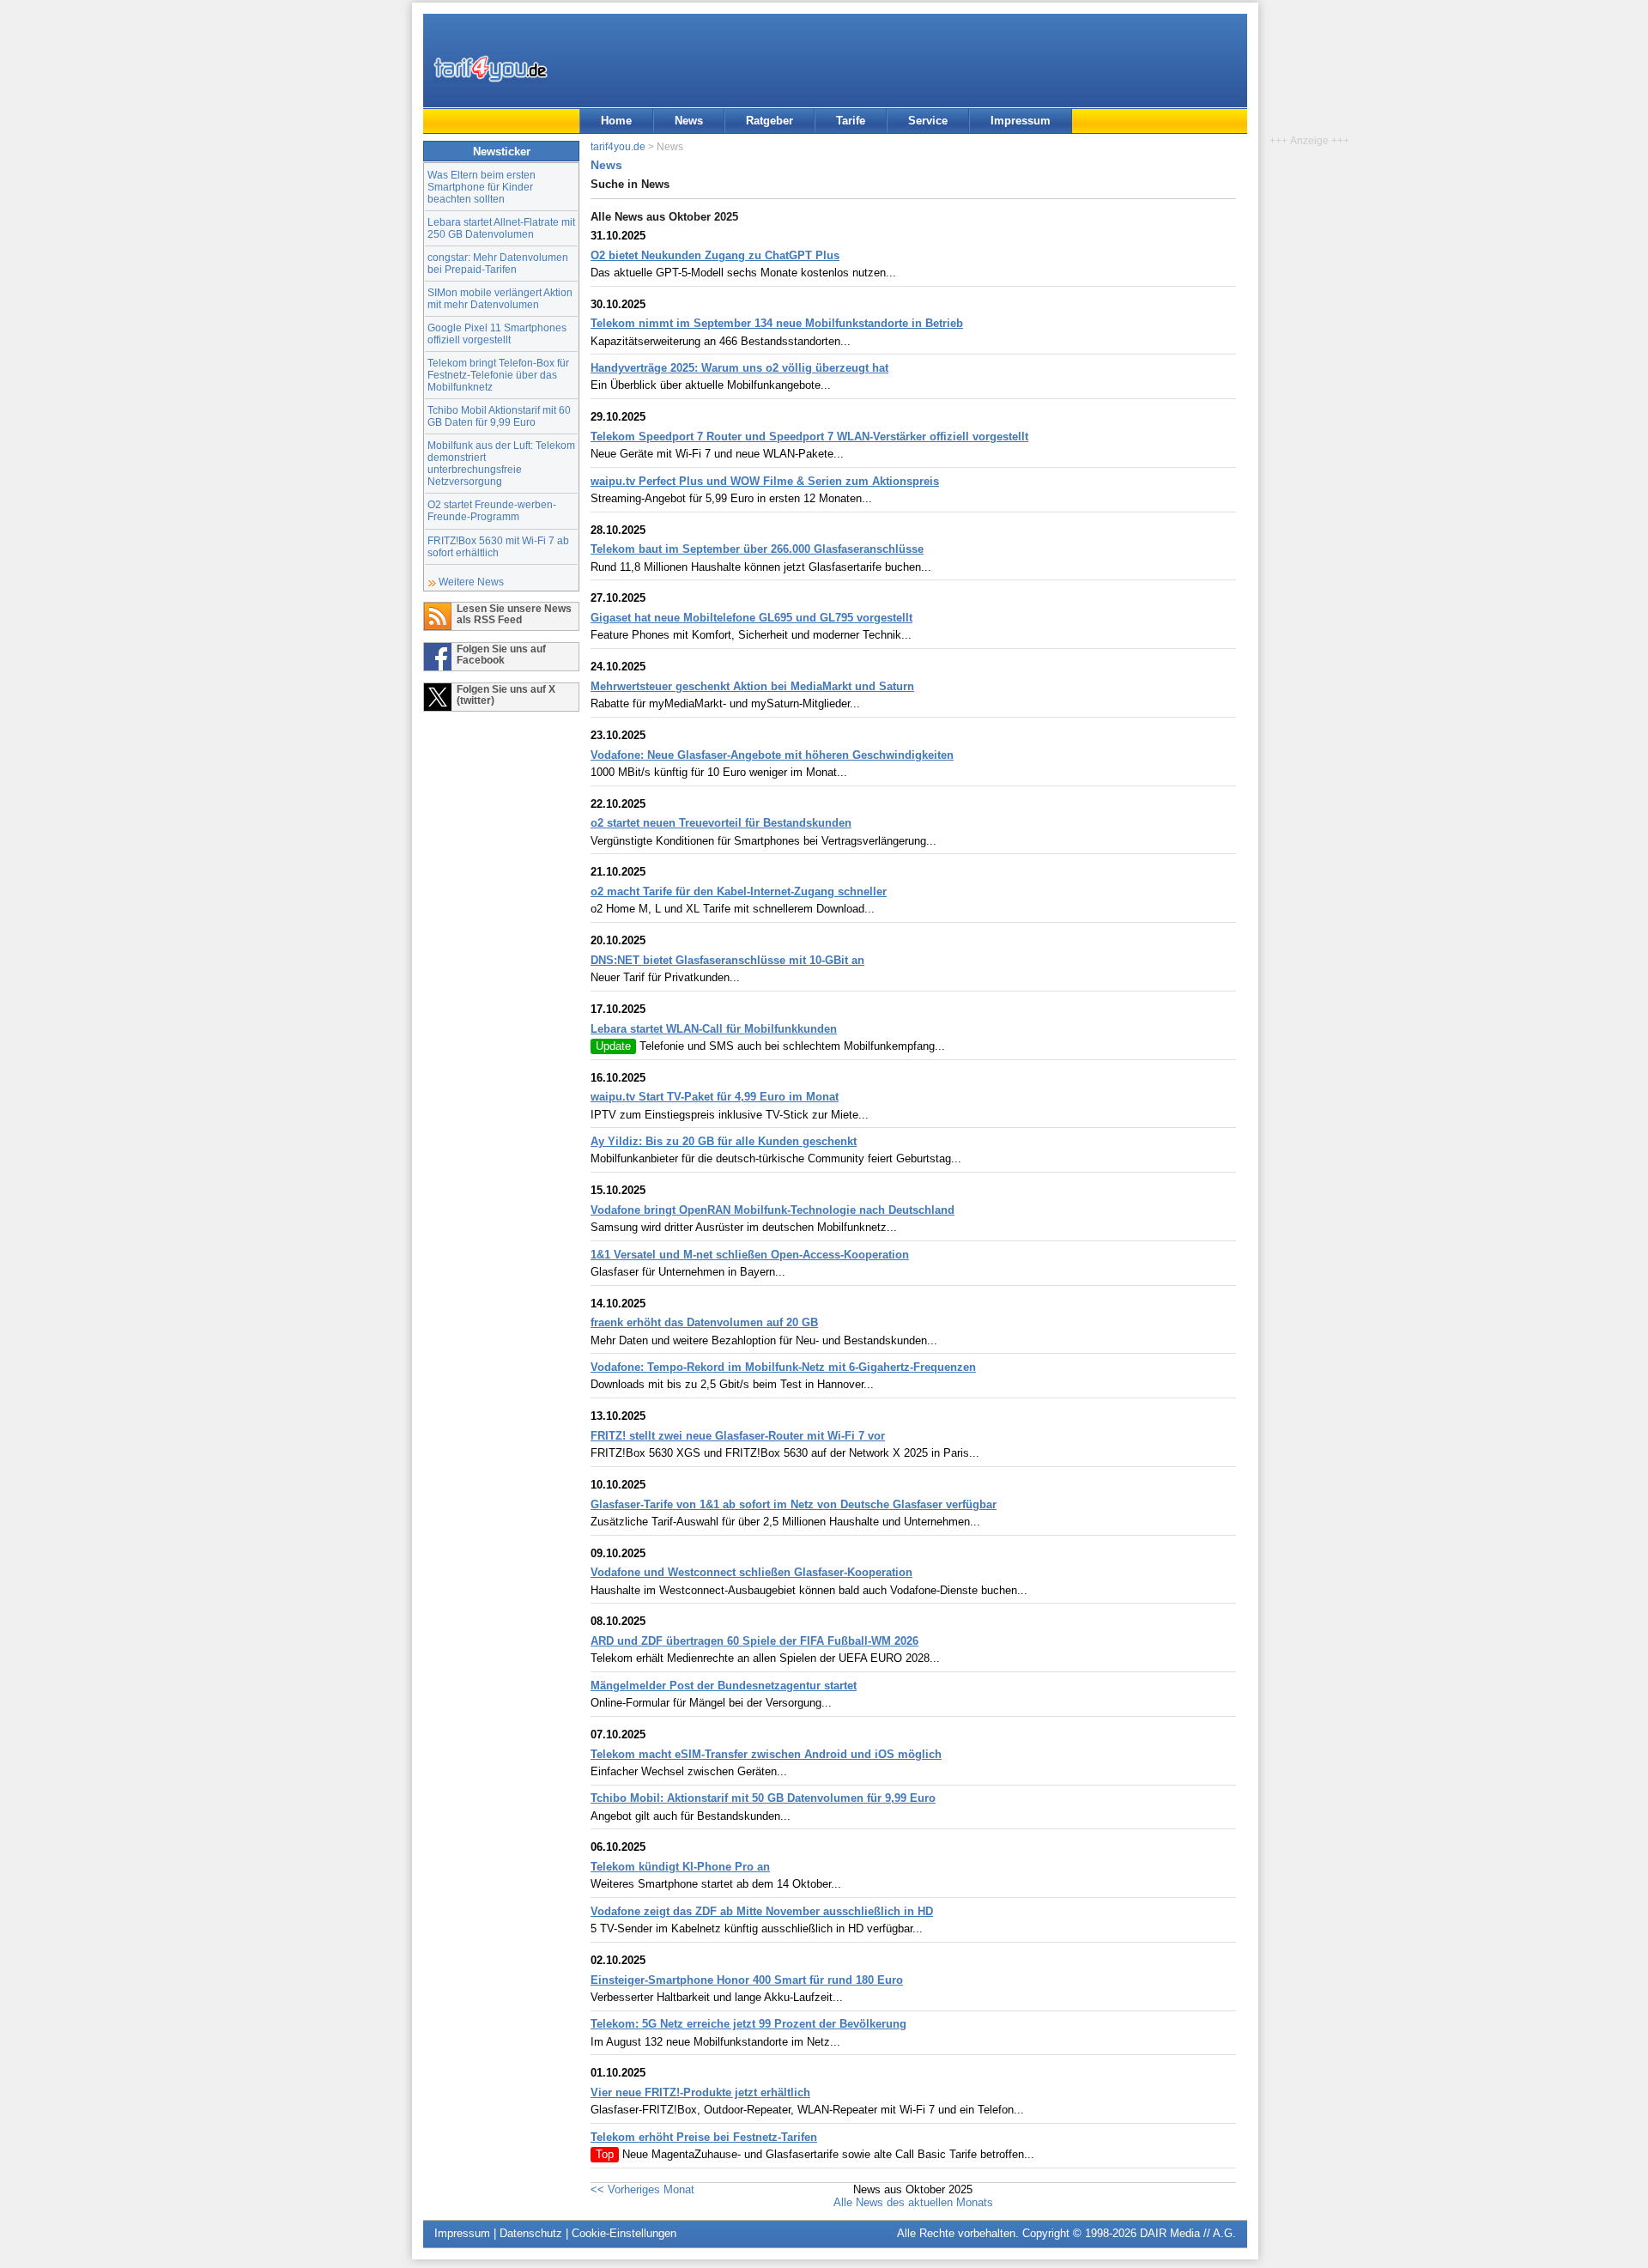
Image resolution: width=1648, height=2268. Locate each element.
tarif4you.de (618, 146)
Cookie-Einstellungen (624, 2233)
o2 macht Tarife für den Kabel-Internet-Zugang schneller (739, 891)
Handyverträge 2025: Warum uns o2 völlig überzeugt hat (739, 368)
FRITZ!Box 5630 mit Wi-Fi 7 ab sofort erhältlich (498, 546)
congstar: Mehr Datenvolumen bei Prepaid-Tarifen (498, 263)
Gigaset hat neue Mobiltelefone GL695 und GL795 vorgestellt (751, 618)
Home (616, 121)
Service (928, 121)
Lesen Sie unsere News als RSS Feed (514, 614)
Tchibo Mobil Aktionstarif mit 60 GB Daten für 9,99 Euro (499, 416)
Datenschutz (531, 2233)
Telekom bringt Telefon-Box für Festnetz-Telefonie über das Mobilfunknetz (498, 375)
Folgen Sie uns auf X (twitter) (506, 694)
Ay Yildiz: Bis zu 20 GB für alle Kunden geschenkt (724, 1141)
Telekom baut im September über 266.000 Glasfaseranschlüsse (757, 549)
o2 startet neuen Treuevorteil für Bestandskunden (721, 823)
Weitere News (471, 582)
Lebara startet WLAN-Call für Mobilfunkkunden (714, 1029)
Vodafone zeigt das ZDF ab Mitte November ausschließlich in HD (762, 1911)
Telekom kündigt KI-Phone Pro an (680, 1867)
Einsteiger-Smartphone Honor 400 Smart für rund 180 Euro (747, 1980)
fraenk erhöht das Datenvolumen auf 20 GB (704, 1322)
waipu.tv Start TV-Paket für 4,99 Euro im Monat (715, 1097)
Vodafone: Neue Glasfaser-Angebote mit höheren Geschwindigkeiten (772, 755)
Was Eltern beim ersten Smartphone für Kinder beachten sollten (482, 187)
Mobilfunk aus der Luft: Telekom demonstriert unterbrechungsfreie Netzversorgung (501, 463)
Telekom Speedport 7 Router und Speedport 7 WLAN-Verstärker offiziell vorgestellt (809, 437)
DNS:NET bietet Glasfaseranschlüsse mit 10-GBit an (727, 960)
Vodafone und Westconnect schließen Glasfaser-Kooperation (751, 1572)
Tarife (851, 121)
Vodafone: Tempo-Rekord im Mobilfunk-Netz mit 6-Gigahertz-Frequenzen (783, 1367)
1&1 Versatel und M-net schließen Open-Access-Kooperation (750, 1255)
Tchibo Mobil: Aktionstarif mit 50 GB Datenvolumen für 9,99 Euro (763, 1798)
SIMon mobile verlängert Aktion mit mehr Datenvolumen (500, 298)
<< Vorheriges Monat (642, 2189)
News (689, 121)
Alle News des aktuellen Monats (913, 2202)
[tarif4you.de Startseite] (491, 69)
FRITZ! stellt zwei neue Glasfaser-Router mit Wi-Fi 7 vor (738, 1436)
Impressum (1021, 121)
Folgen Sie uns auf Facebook (501, 654)
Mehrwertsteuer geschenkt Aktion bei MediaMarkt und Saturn (752, 686)
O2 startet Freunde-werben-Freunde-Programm (492, 510)
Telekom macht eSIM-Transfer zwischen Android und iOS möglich (766, 1754)
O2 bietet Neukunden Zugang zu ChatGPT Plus (715, 255)
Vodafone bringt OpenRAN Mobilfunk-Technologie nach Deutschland (772, 1210)
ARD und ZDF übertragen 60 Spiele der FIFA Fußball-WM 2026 (754, 1641)
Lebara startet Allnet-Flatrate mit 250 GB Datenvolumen (501, 228)
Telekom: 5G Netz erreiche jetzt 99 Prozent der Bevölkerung (748, 2024)
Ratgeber (769, 121)
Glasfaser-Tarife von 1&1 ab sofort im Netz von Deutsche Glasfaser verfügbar (794, 1504)
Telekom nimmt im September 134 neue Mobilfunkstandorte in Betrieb (777, 323)
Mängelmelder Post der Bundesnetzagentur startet (724, 1686)
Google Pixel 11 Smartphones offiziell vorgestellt (497, 334)
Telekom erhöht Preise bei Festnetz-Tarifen (704, 2137)
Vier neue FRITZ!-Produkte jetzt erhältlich (700, 2092)
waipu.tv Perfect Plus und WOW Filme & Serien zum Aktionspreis (765, 481)
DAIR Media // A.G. (1188, 2233)
